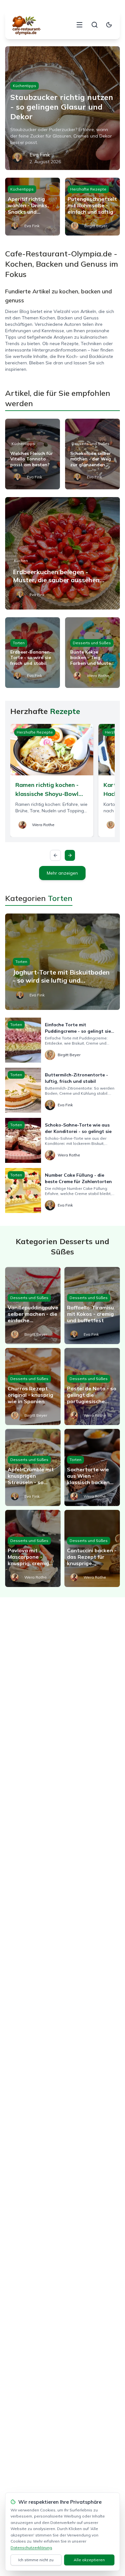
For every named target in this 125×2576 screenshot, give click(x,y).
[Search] (95, 25)
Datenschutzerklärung (31, 2548)
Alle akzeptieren (89, 2560)
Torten (19, 643)
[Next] (70, 855)
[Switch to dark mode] (109, 25)
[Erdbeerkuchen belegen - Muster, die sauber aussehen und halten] (63, 553)
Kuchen (21, 561)
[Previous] (55, 855)
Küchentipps (25, 86)
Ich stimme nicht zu (36, 2560)
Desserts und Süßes (91, 444)
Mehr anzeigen (62, 873)
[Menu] (79, 25)
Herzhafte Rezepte (88, 189)
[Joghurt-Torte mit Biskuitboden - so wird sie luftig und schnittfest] (63, 962)
